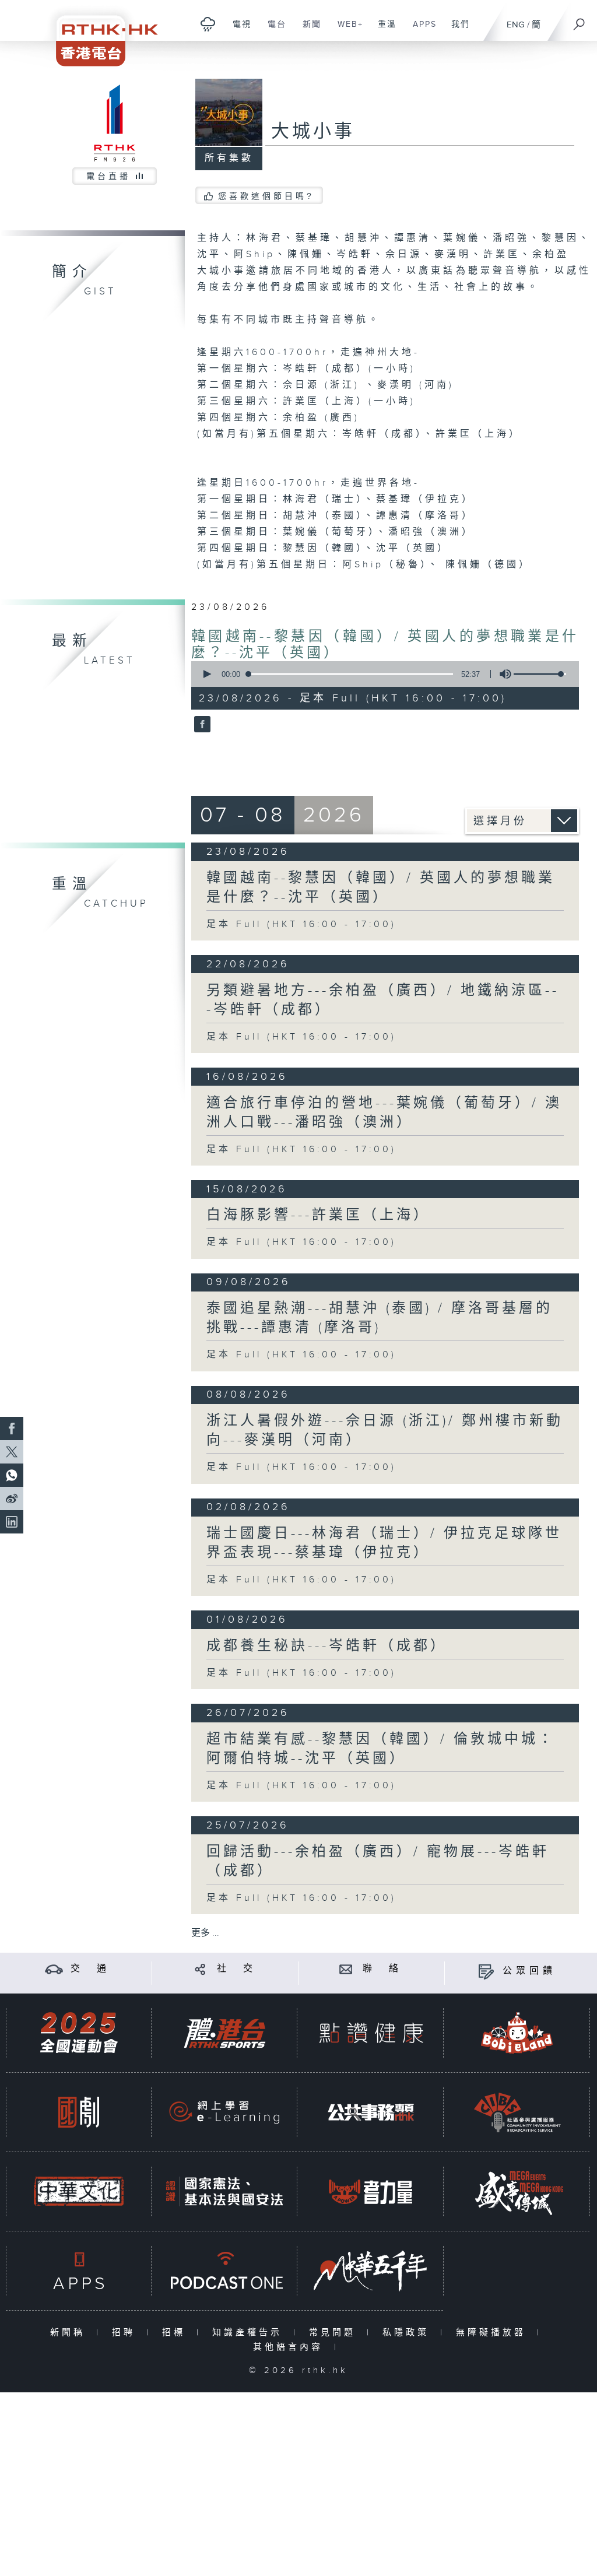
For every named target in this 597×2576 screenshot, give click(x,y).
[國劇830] (79, 2112)
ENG (516, 25)
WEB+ (346, 30)
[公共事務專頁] (371, 2112)
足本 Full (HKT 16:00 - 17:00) (301, 924)
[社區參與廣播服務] (517, 2112)
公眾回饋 (529, 1971)
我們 (456, 30)
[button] (206, 674)
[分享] (200, 1969)
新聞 (308, 30)
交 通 (90, 1969)
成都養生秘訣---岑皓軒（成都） (327, 1646)
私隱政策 (408, 2333)
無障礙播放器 (494, 2333)
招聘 (126, 2333)
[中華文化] (79, 2191)
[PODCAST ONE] (224, 2271)
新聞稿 (70, 2333)
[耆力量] (371, 2191)
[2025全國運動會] (79, 2033)
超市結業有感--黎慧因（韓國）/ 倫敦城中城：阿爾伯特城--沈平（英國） (381, 1749)
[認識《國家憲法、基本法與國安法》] (224, 2191)
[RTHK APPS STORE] (79, 2271)
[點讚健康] (371, 2033)
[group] (502, 674)
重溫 (383, 30)
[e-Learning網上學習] (224, 2112)
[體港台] (224, 2033)
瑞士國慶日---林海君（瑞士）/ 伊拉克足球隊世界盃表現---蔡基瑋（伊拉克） (384, 1543)
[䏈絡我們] (346, 1969)
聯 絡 (382, 1969)
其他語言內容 (291, 2347)
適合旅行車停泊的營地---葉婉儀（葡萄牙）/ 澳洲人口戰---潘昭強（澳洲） (384, 1113)
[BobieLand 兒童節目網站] (517, 2033)
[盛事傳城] (517, 2191)
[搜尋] (580, 20)
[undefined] (208, 24)
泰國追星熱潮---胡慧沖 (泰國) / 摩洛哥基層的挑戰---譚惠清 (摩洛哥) (380, 1318)
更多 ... (205, 1933)
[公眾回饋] (486, 1971)
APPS (420, 30)
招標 (176, 2333)
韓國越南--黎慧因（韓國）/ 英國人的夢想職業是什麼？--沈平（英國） (381, 888)
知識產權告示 (250, 2333)
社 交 (237, 1969)
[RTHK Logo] (99, 33)
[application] (381, 674)
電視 (238, 30)
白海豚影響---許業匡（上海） (318, 1215)
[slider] (540, 674)
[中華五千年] (371, 2271)
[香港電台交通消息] (54, 1969)
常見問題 (335, 2333)
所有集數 (229, 158)
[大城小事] (201, 725)
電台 (273, 30)
